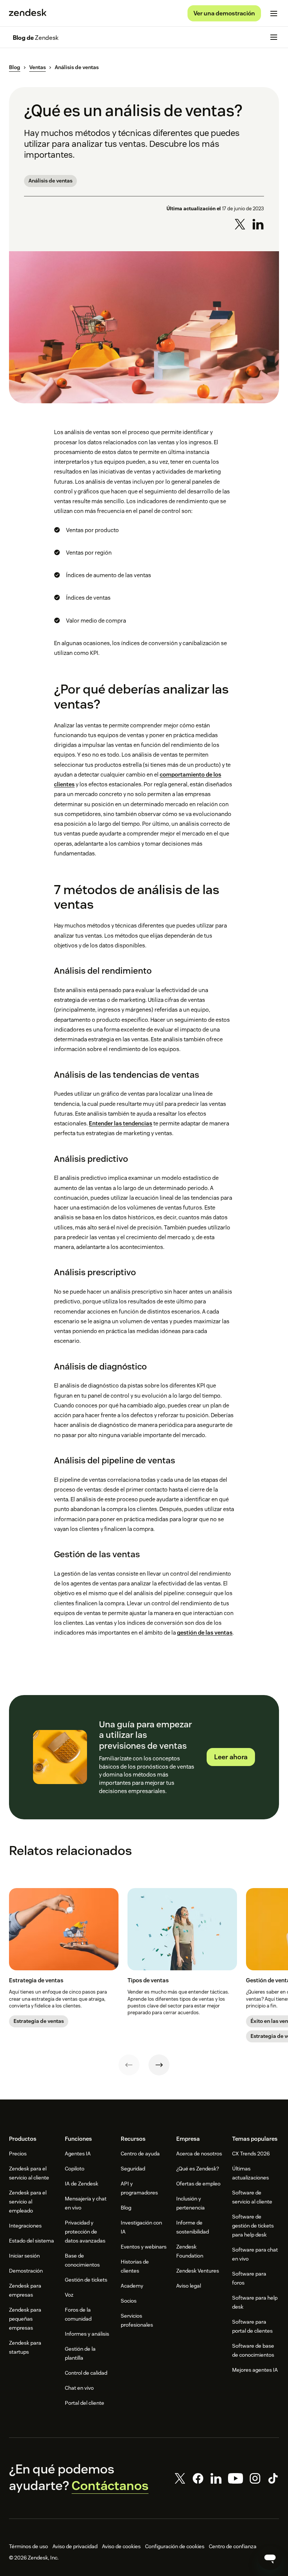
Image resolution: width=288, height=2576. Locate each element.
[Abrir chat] (270, 2558)
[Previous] (129, 2065)
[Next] (159, 2065)
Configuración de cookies (175, 2546)
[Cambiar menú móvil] (274, 14)
